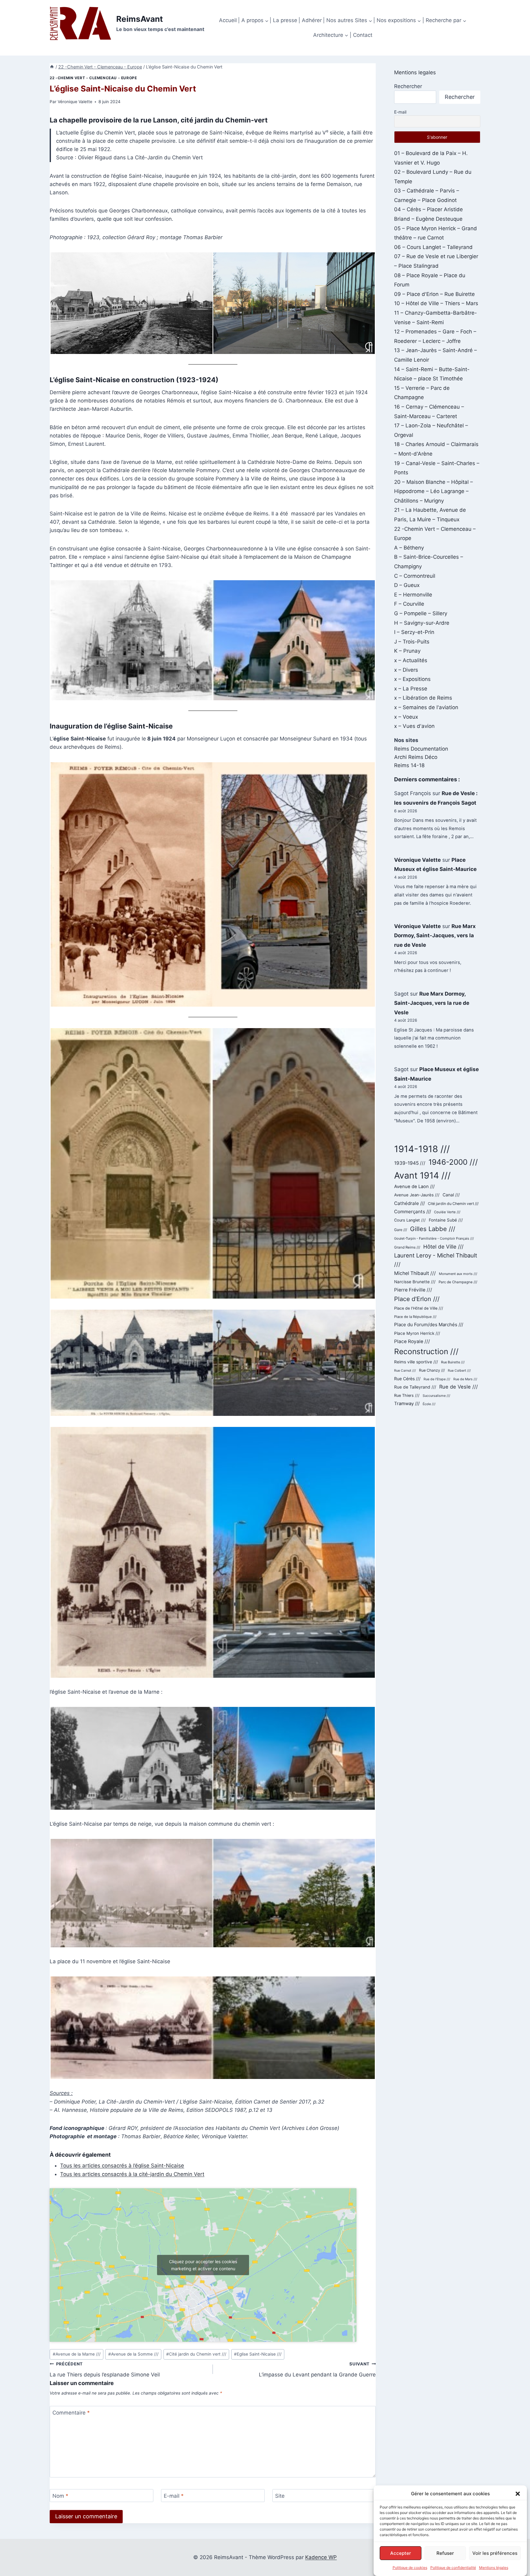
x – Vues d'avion (414, 726)
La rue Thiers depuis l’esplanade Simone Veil (105, 2370)
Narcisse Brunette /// (415, 1282)
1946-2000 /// (453, 1162)
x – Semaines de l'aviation (426, 707)
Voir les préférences (495, 2553)
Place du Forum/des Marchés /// (429, 1325)
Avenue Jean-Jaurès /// (417, 1195)
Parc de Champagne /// (458, 1282)
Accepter (401, 2553)
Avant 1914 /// (422, 1175)
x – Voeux (406, 717)
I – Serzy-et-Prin (414, 632)
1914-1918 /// (422, 1149)
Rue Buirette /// (453, 1362)
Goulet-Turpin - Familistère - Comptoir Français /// (434, 1238)
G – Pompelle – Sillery (421, 613)
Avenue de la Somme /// (133, 2354)
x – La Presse (411, 689)
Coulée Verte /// (447, 1212)
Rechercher (408, 86)
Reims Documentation (421, 749)
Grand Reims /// (407, 1247)
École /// (429, 1404)
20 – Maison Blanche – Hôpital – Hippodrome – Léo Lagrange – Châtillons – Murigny (434, 491)
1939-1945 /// (410, 1163)
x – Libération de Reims (423, 698)
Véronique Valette (75, 102)
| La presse (283, 20)
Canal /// (451, 1195)
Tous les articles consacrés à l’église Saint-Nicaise (122, 2166)
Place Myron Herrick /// (417, 1333)
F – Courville (409, 604)
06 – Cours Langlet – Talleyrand (433, 247)
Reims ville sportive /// (416, 1362)
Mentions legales (415, 72)
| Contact (361, 35)
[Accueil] (52, 67)
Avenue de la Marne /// (77, 2354)
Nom (60, 2496)
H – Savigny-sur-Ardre (422, 623)
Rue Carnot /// (405, 1371)
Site (280, 2496)
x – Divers (406, 670)
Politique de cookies (410, 2568)
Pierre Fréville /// (413, 1290)
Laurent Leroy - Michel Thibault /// (436, 1260)
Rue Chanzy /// (432, 1370)
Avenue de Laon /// (414, 1187)
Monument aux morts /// (458, 1274)
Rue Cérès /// (407, 1379)
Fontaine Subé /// (446, 1220)
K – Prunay (407, 651)
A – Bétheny (409, 548)
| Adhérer (310, 20)
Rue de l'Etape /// (437, 1379)
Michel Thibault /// (415, 1273)
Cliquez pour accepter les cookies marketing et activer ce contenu (203, 2265)
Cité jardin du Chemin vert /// (196, 2354)
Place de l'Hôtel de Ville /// (419, 1308)
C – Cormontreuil (415, 576)
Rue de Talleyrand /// (415, 1387)
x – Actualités (411, 660)
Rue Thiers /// (407, 1395)
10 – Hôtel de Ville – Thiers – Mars (436, 303)
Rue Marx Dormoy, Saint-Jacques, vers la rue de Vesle (435, 936)
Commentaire (71, 2413)
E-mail (174, 2496)
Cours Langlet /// (410, 1220)
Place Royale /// (412, 1341)
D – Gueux (407, 585)
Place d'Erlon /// (417, 1299)
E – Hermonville (413, 595)
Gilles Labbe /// (433, 1229)
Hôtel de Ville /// (443, 1247)
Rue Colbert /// (459, 1371)
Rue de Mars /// (465, 1379)
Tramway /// (407, 1404)
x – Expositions (412, 679)
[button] (518, 2494)
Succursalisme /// (436, 1396)
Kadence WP (321, 2557)
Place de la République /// (415, 1317)
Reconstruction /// (426, 1351)
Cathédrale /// (409, 1203)
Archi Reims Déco (416, 757)
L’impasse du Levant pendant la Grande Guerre (317, 2370)
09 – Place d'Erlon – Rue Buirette (434, 294)
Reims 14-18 (409, 765)
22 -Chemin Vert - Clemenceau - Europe (93, 78)
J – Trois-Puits (412, 642)
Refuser (445, 2553)
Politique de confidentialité (453, 2568)
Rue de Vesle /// (459, 1387)
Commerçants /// (413, 1212)
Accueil (228, 20)
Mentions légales (494, 2568)
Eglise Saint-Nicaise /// (258, 2354)
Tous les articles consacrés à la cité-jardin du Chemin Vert (132, 2174)
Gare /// (401, 1230)
